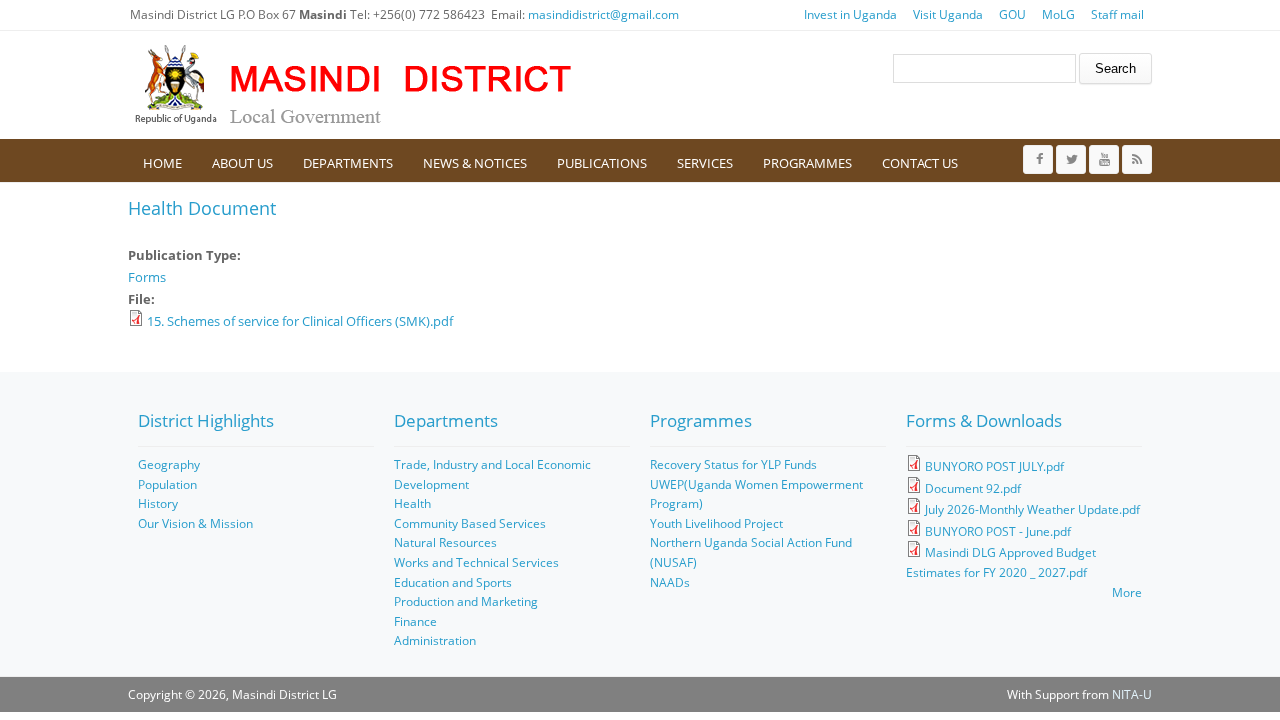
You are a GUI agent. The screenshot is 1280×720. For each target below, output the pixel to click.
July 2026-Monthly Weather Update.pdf (1032, 509)
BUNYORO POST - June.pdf (998, 531)
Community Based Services (470, 523)
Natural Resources (445, 542)
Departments (348, 163)
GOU (1012, 14)
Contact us (920, 163)
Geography (169, 464)
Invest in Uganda (850, 14)
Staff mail (1117, 14)
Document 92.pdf (973, 488)
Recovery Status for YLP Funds (733, 464)
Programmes (807, 163)
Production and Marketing (466, 601)
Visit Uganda (948, 14)
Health (412, 503)
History (158, 503)
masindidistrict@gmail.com (603, 14)
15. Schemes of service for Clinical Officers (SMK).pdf (300, 321)
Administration (435, 640)
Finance (415, 621)
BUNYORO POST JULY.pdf (994, 466)
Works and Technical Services (476, 562)
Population (167, 484)
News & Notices (475, 163)
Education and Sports (453, 582)
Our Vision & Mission (195, 523)
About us (242, 163)
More (1127, 592)
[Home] (353, 85)
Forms (147, 277)
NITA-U (1132, 694)
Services (705, 163)
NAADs (670, 582)
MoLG (1058, 14)
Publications (602, 163)
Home (162, 163)
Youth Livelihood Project (716, 523)
